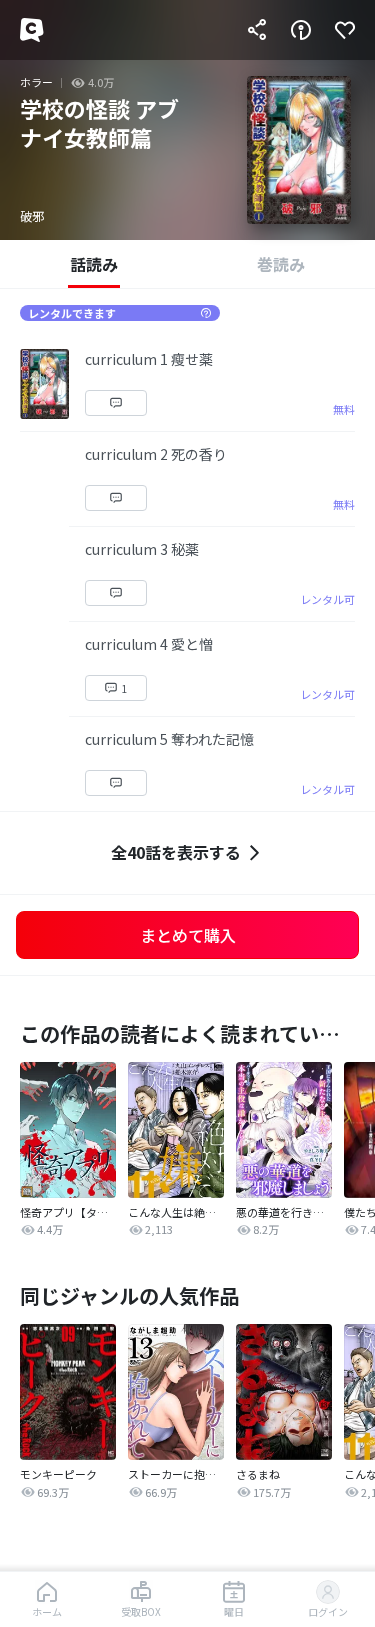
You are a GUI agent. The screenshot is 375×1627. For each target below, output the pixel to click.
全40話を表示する (176, 852)
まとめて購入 (188, 935)
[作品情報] (301, 30)
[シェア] (257, 30)
